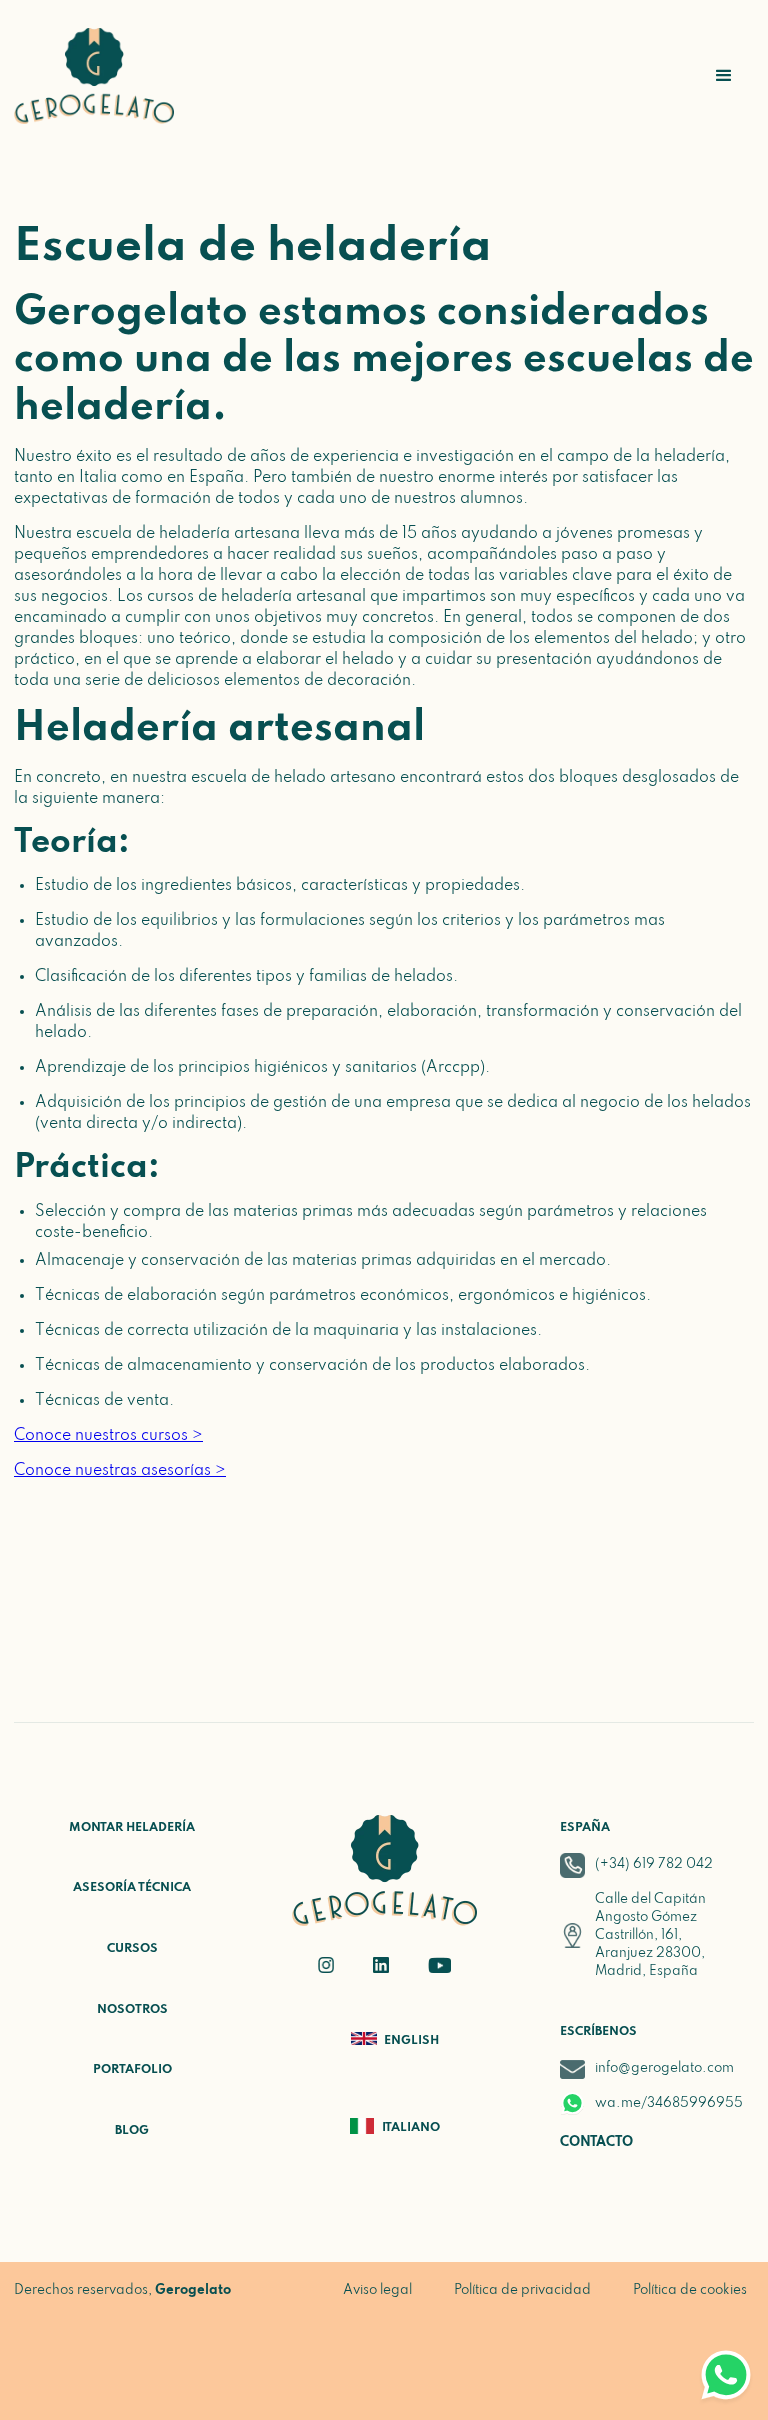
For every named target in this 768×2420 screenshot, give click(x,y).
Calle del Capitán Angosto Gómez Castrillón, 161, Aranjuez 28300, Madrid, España (650, 1935)
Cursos (132, 1949)
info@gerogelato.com (664, 2068)
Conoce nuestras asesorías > (120, 1471)
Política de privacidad (522, 2290)
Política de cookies (690, 2290)
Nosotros (132, 2010)
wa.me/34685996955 (669, 2103)
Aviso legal (377, 2290)
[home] (94, 76)
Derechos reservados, (122, 2290)
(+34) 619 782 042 (654, 1864)
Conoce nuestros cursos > (108, 1436)
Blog (132, 2131)
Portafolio (132, 2070)
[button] (724, 76)
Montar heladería (132, 1828)
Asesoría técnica (132, 1888)
